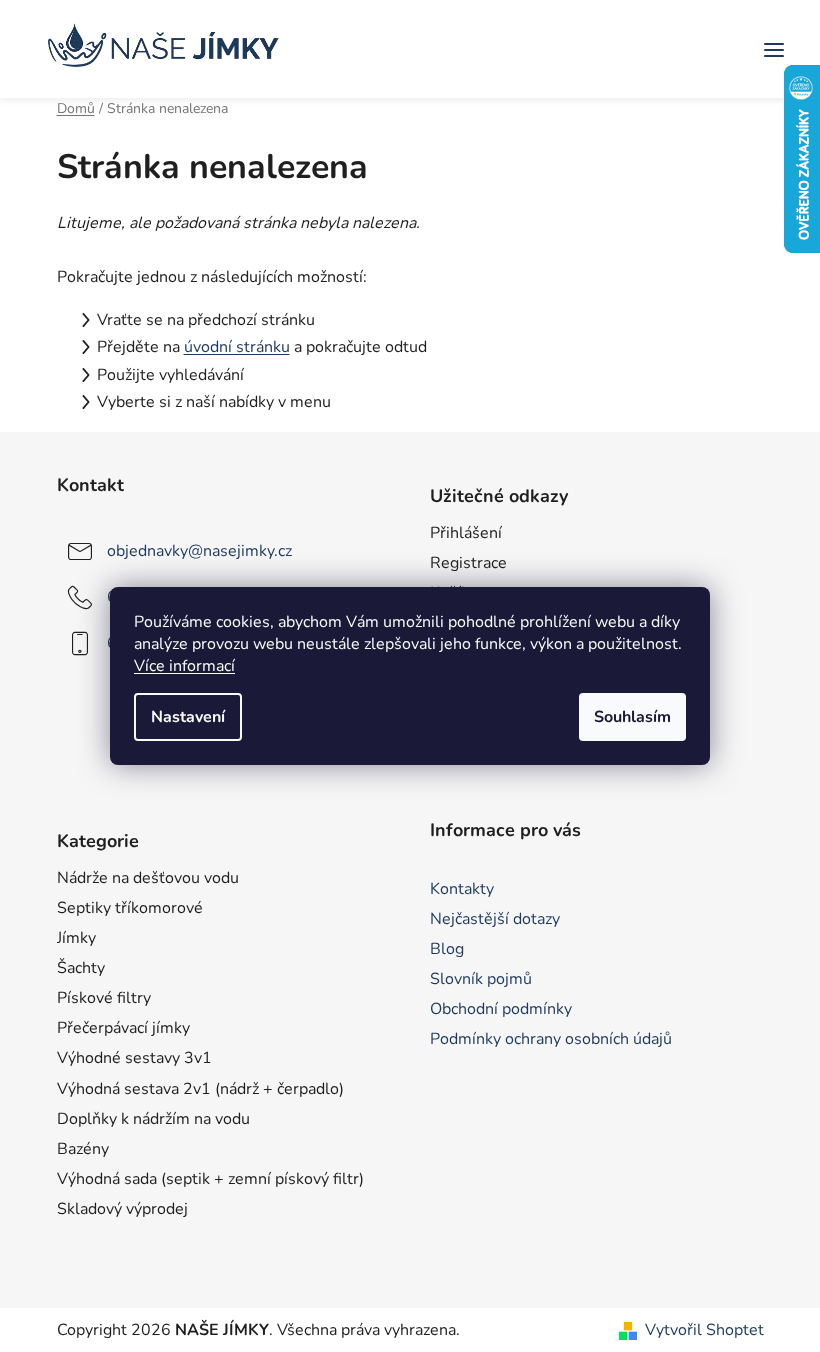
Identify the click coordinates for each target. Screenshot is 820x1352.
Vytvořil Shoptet (704, 1330)
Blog (447, 949)
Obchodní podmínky (501, 1009)
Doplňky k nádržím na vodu (153, 1119)
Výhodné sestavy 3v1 (134, 1058)
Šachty (81, 968)
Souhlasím (632, 717)
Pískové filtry (104, 998)
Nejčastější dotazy (495, 919)
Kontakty (462, 889)
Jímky (76, 938)
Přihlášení (466, 533)
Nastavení (188, 717)
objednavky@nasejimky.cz (199, 551)
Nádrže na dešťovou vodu (148, 878)
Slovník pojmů (481, 979)
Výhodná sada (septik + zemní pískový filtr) (210, 1179)
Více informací (184, 666)
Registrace (468, 563)
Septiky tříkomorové (130, 908)
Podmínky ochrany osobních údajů (551, 1039)
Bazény (83, 1149)
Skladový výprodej (122, 1209)
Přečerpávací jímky (123, 1028)
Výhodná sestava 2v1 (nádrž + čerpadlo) (200, 1089)
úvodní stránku (237, 347)
